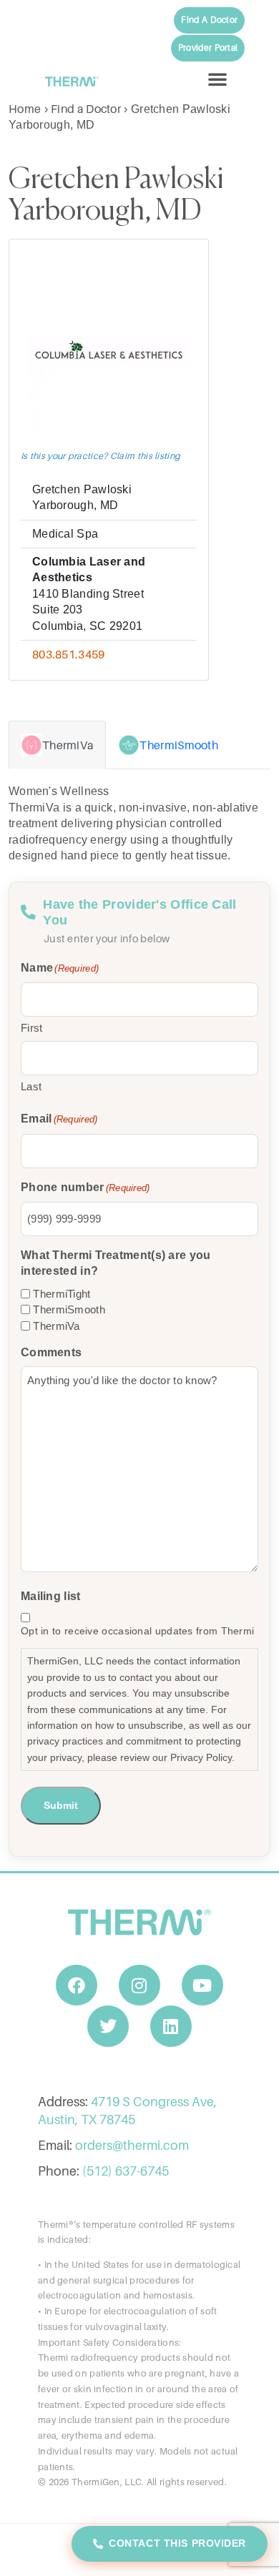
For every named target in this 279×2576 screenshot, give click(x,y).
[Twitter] (108, 2026)
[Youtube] (202, 1985)
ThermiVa (56, 1326)
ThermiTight (62, 1294)
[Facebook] (77, 1985)
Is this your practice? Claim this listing (101, 456)
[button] (217, 79)
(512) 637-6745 (126, 2171)
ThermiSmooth (69, 1309)
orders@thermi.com (132, 2145)
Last (31, 1086)
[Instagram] (139, 1985)
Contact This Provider (177, 2543)
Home (25, 109)
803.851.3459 (69, 654)
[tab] (57, 745)
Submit (61, 1805)
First (32, 1028)
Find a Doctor (86, 109)
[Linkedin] (171, 2026)
